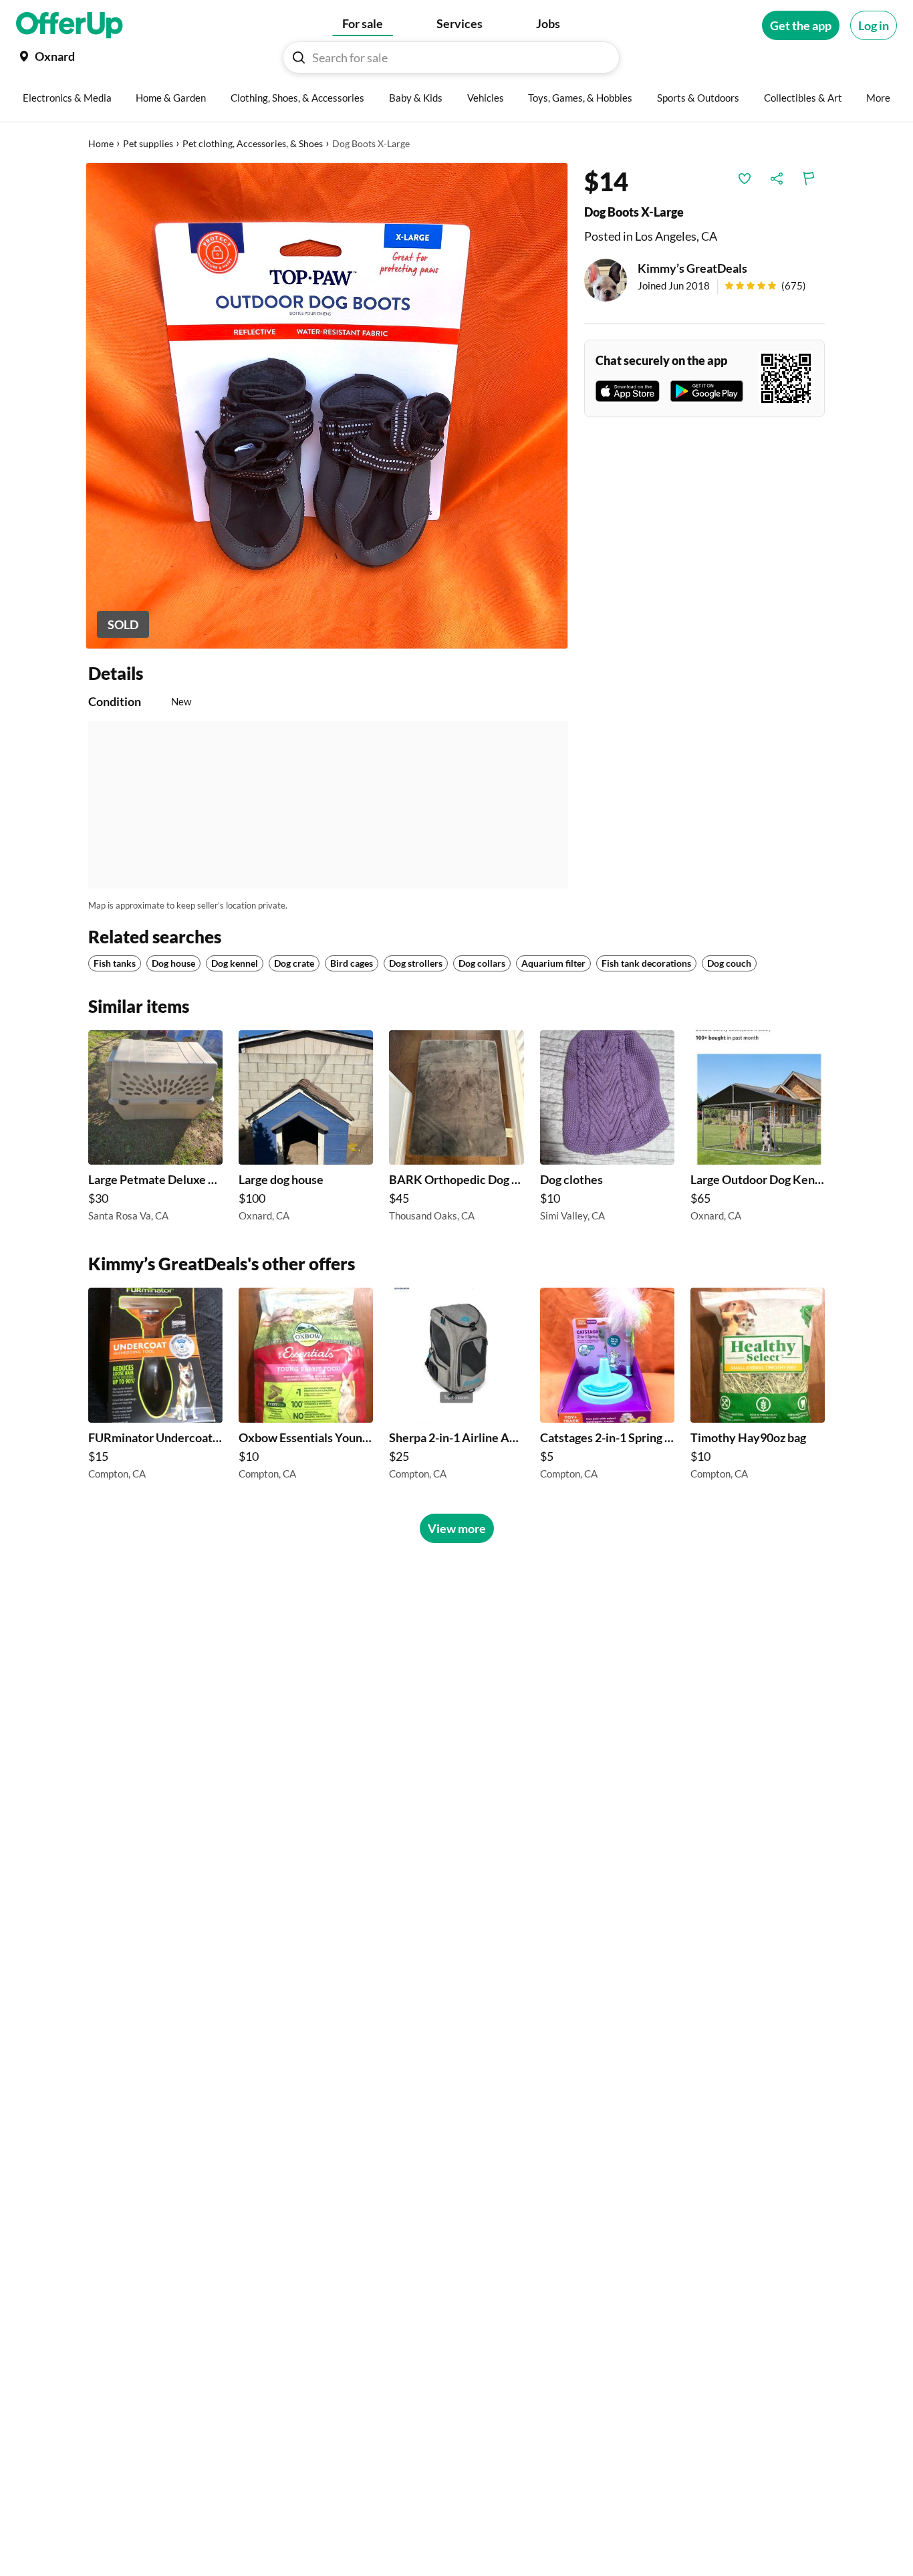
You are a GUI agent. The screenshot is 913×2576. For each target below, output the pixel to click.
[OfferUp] (70, 25)
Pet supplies (148, 143)
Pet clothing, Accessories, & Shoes (253, 143)
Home (101, 143)
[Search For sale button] (299, 57)
